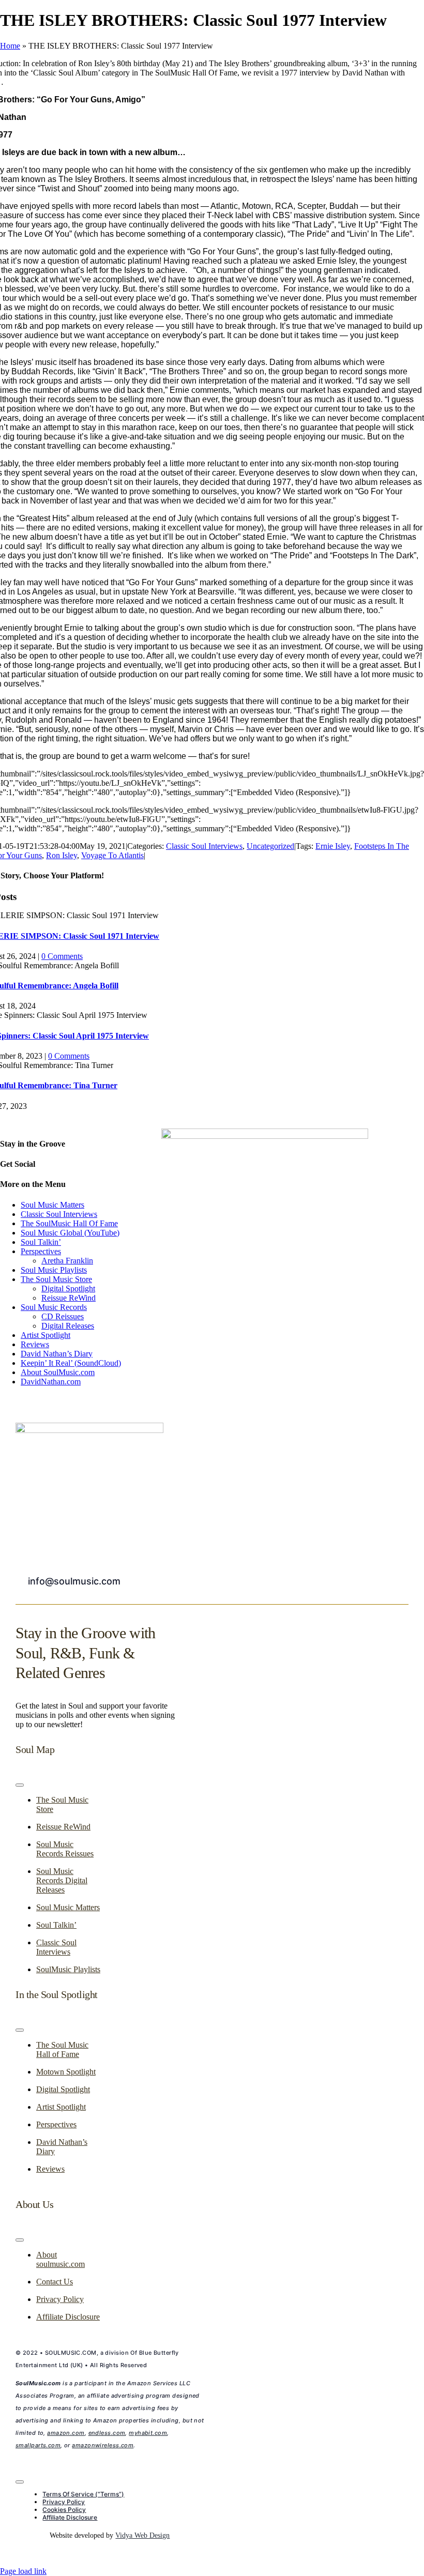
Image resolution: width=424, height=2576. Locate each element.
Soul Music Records (54, 1307)
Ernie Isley (333, 846)
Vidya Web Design (142, 2535)
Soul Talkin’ (41, 1242)
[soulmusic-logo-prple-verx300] (89, 1430)
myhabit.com (148, 2433)
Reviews (35, 1344)
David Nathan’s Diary (57, 1354)
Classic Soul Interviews (204, 846)
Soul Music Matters (52, 1205)
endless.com (107, 2433)
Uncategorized (270, 846)
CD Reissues (63, 1316)
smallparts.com (38, 2445)
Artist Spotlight (46, 1335)
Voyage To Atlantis (112, 855)
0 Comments (62, 956)
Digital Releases (68, 1326)
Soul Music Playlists (54, 1270)
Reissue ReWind (69, 1298)
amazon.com (66, 2433)
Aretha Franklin (67, 1261)
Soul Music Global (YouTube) (70, 1233)
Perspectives (41, 1251)
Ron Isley (62, 855)
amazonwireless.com (103, 2445)
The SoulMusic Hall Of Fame (69, 1223)
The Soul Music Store (56, 1279)
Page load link (23, 2571)
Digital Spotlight (68, 1289)
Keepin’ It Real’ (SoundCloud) (71, 1363)
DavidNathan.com (51, 1382)
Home (10, 46)
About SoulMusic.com (58, 1372)
